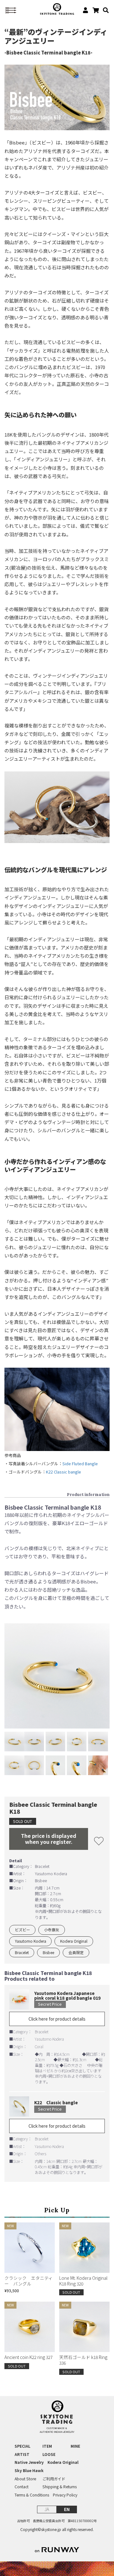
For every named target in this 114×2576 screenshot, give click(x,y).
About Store (25, 2479)
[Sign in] (83, 10)
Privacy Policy (65, 2495)
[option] (57, 1676)
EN (67, 2509)
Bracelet (22, 1952)
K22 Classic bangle (63, 1472)
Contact (22, 2487)
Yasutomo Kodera (31, 1941)
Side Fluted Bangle (80, 1464)
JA (47, 2509)
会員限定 (76, 1952)
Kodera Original (74, 1941)
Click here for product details (57, 2019)
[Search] (104, 10)
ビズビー (22, 1930)
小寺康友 (52, 1930)
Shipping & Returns (60, 2487)
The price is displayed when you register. (49, 1839)
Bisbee (48, 1952)
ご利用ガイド (54, 2479)
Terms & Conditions (32, 2495)
